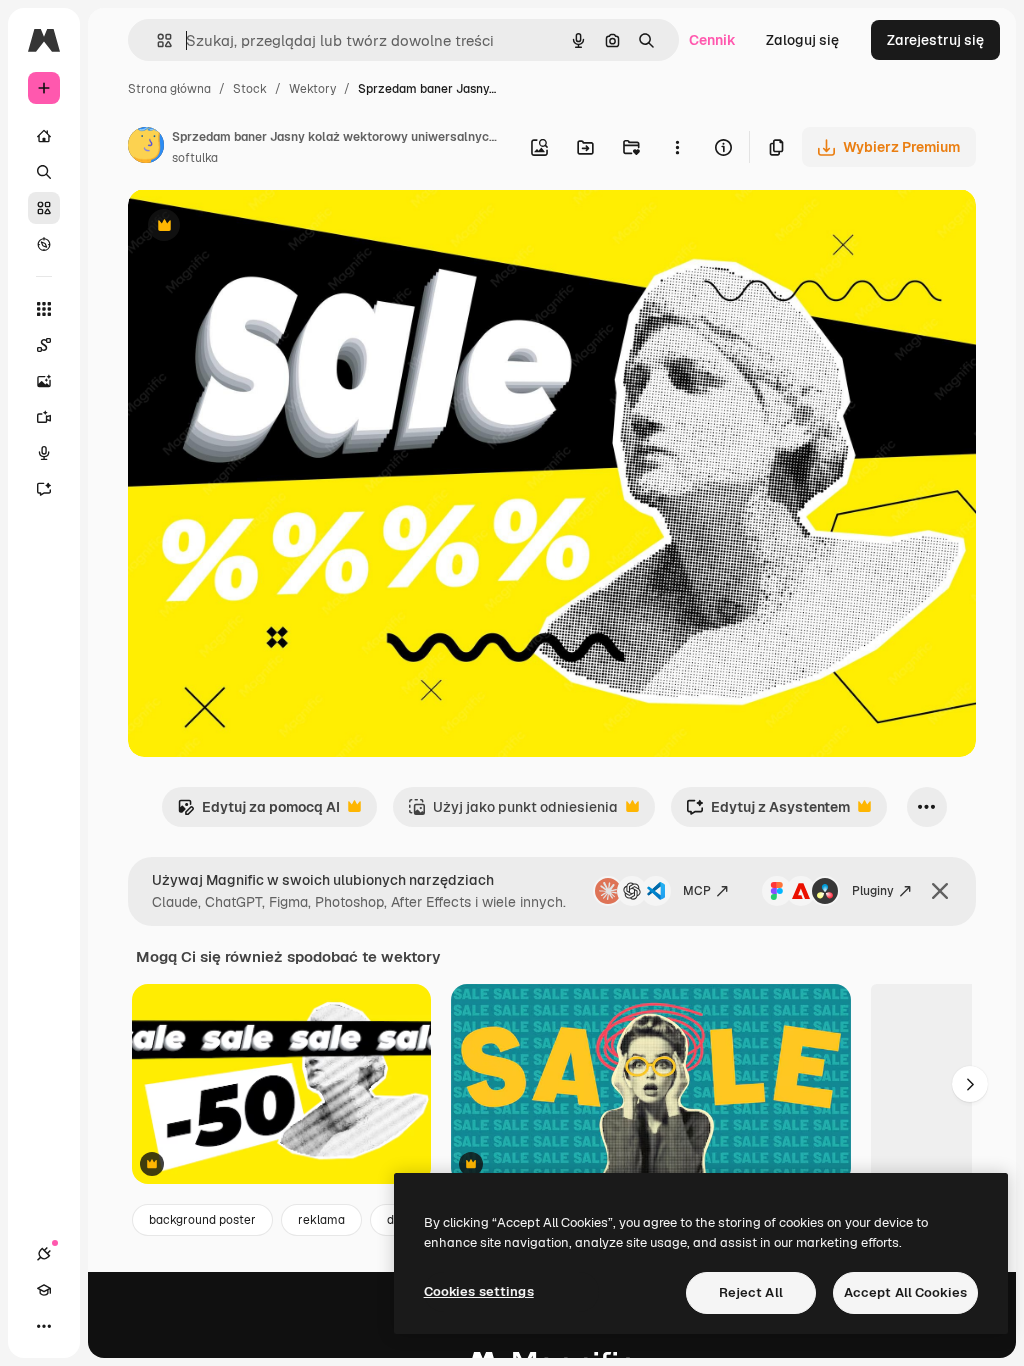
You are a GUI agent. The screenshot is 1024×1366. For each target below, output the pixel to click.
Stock (250, 89)
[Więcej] (44, 1326)
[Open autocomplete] (156, 40)
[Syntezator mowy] (44, 453)
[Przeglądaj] (44, 244)
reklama (321, 1220)
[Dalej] (970, 1084)
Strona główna (169, 89)
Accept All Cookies (905, 1292)
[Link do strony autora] (146, 148)
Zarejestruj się (935, 40)
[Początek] (44, 136)
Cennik (712, 40)
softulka (195, 158)
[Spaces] (44, 345)
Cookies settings (479, 1291)
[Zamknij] (940, 891)
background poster (202, 1220)
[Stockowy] (44, 208)
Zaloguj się (802, 40)
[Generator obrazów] (44, 381)
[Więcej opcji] (677, 147)
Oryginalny (266, 227)
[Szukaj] (44, 172)
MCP (697, 891)
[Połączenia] (44, 1254)
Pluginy (873, 891)
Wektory (312, 89)
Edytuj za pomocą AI (258, 812)
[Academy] (44, 1290)
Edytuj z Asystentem (768, 812)
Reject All (751, 1292)
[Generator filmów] (44, 417)
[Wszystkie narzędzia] (44, 309)
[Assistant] (44, 489)
